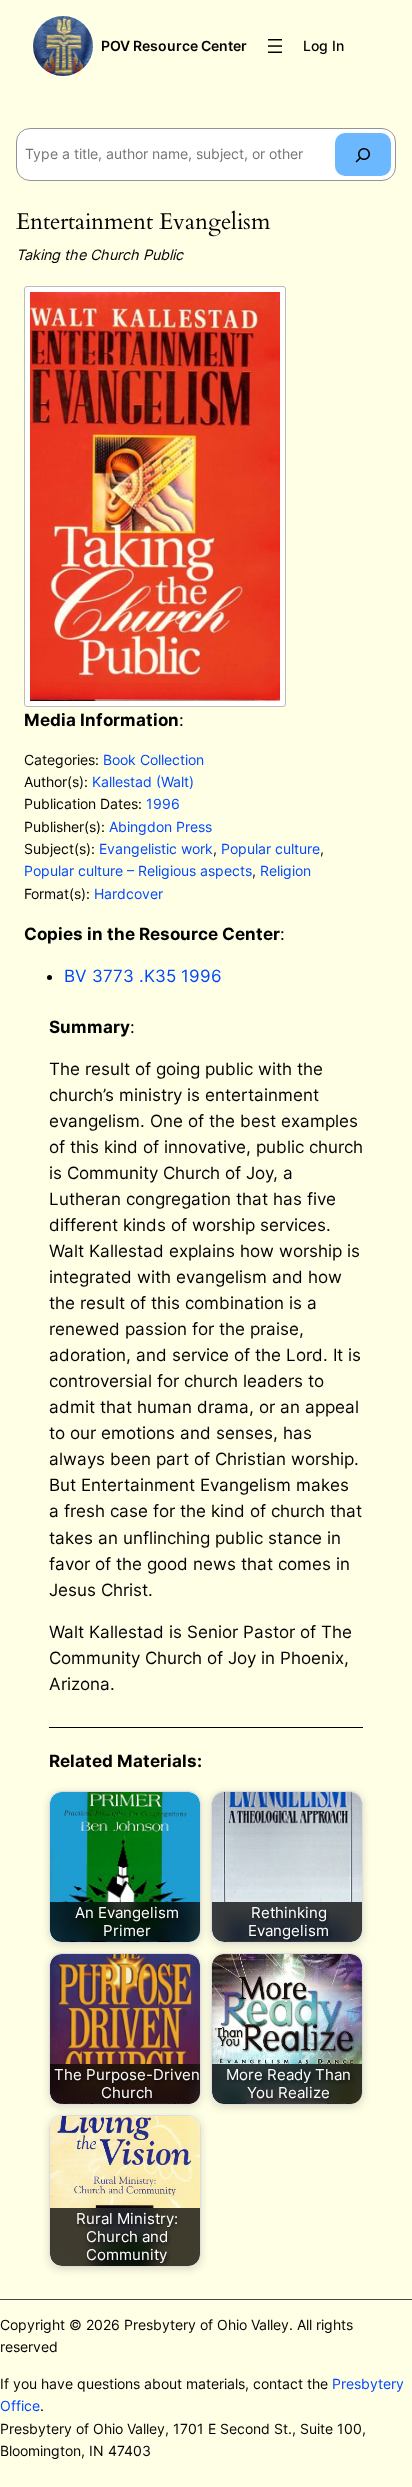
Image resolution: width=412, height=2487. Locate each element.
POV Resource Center (174, 45)
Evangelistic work (156, 848)
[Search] (363, 154)
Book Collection (153, 759)
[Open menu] (275, 46)
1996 (163, 803)
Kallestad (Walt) (143, 781)
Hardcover (128, 893)
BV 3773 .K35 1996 (143, 976)
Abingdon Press (160, 826)
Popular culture (270, 848)
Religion (285, 870)
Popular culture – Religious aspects (138, 870)
